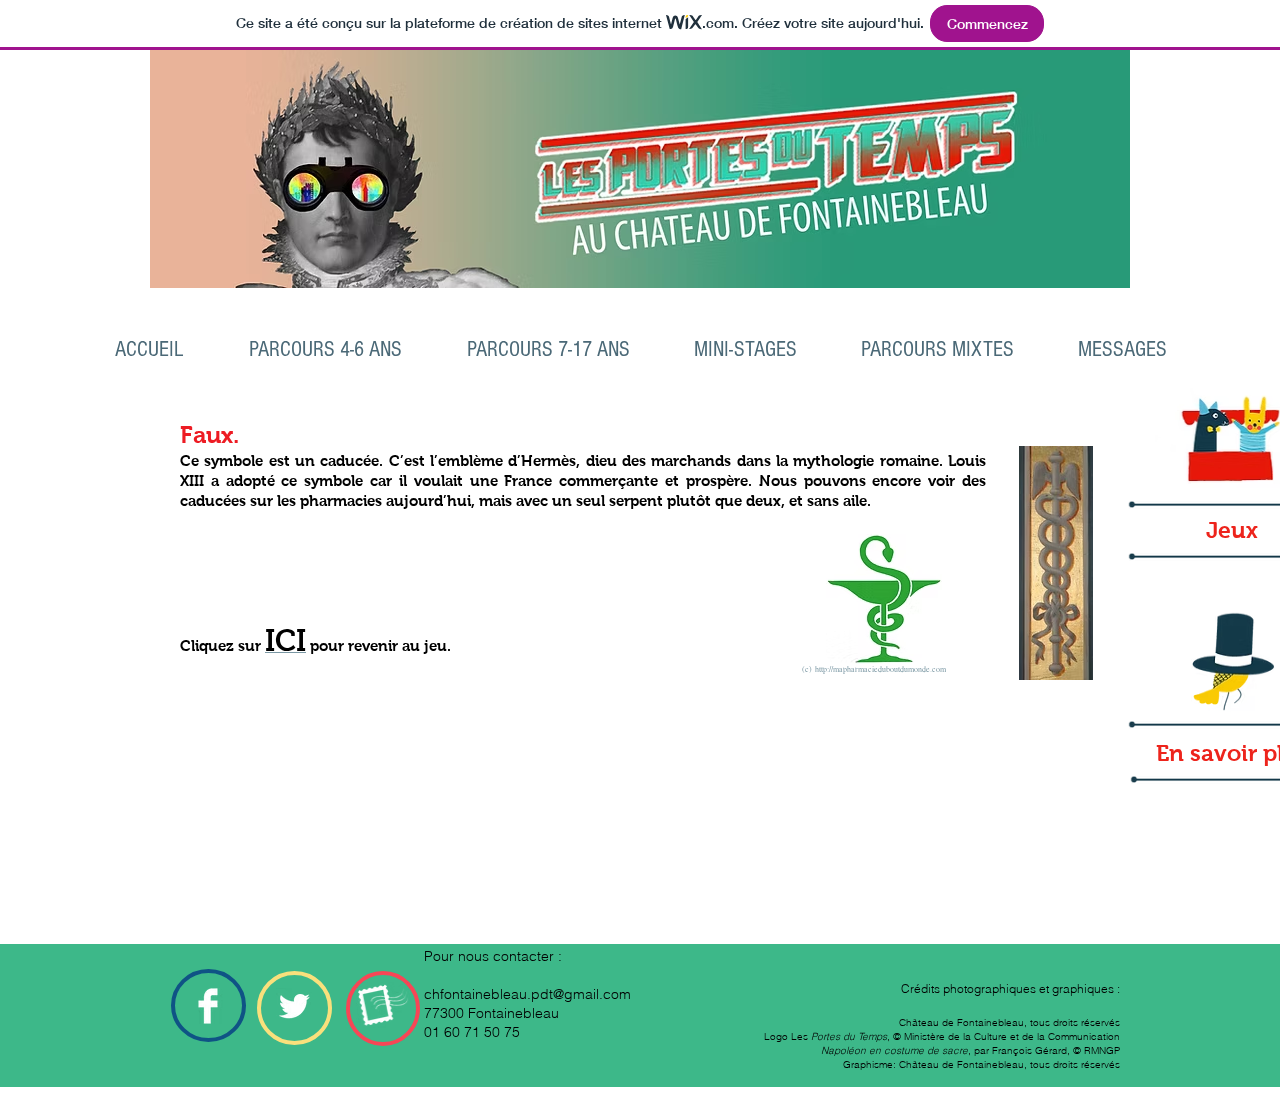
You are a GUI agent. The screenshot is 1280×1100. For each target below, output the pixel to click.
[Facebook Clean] (208, 1006)
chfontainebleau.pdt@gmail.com (527, 994)
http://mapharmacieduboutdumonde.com (880, 669)
